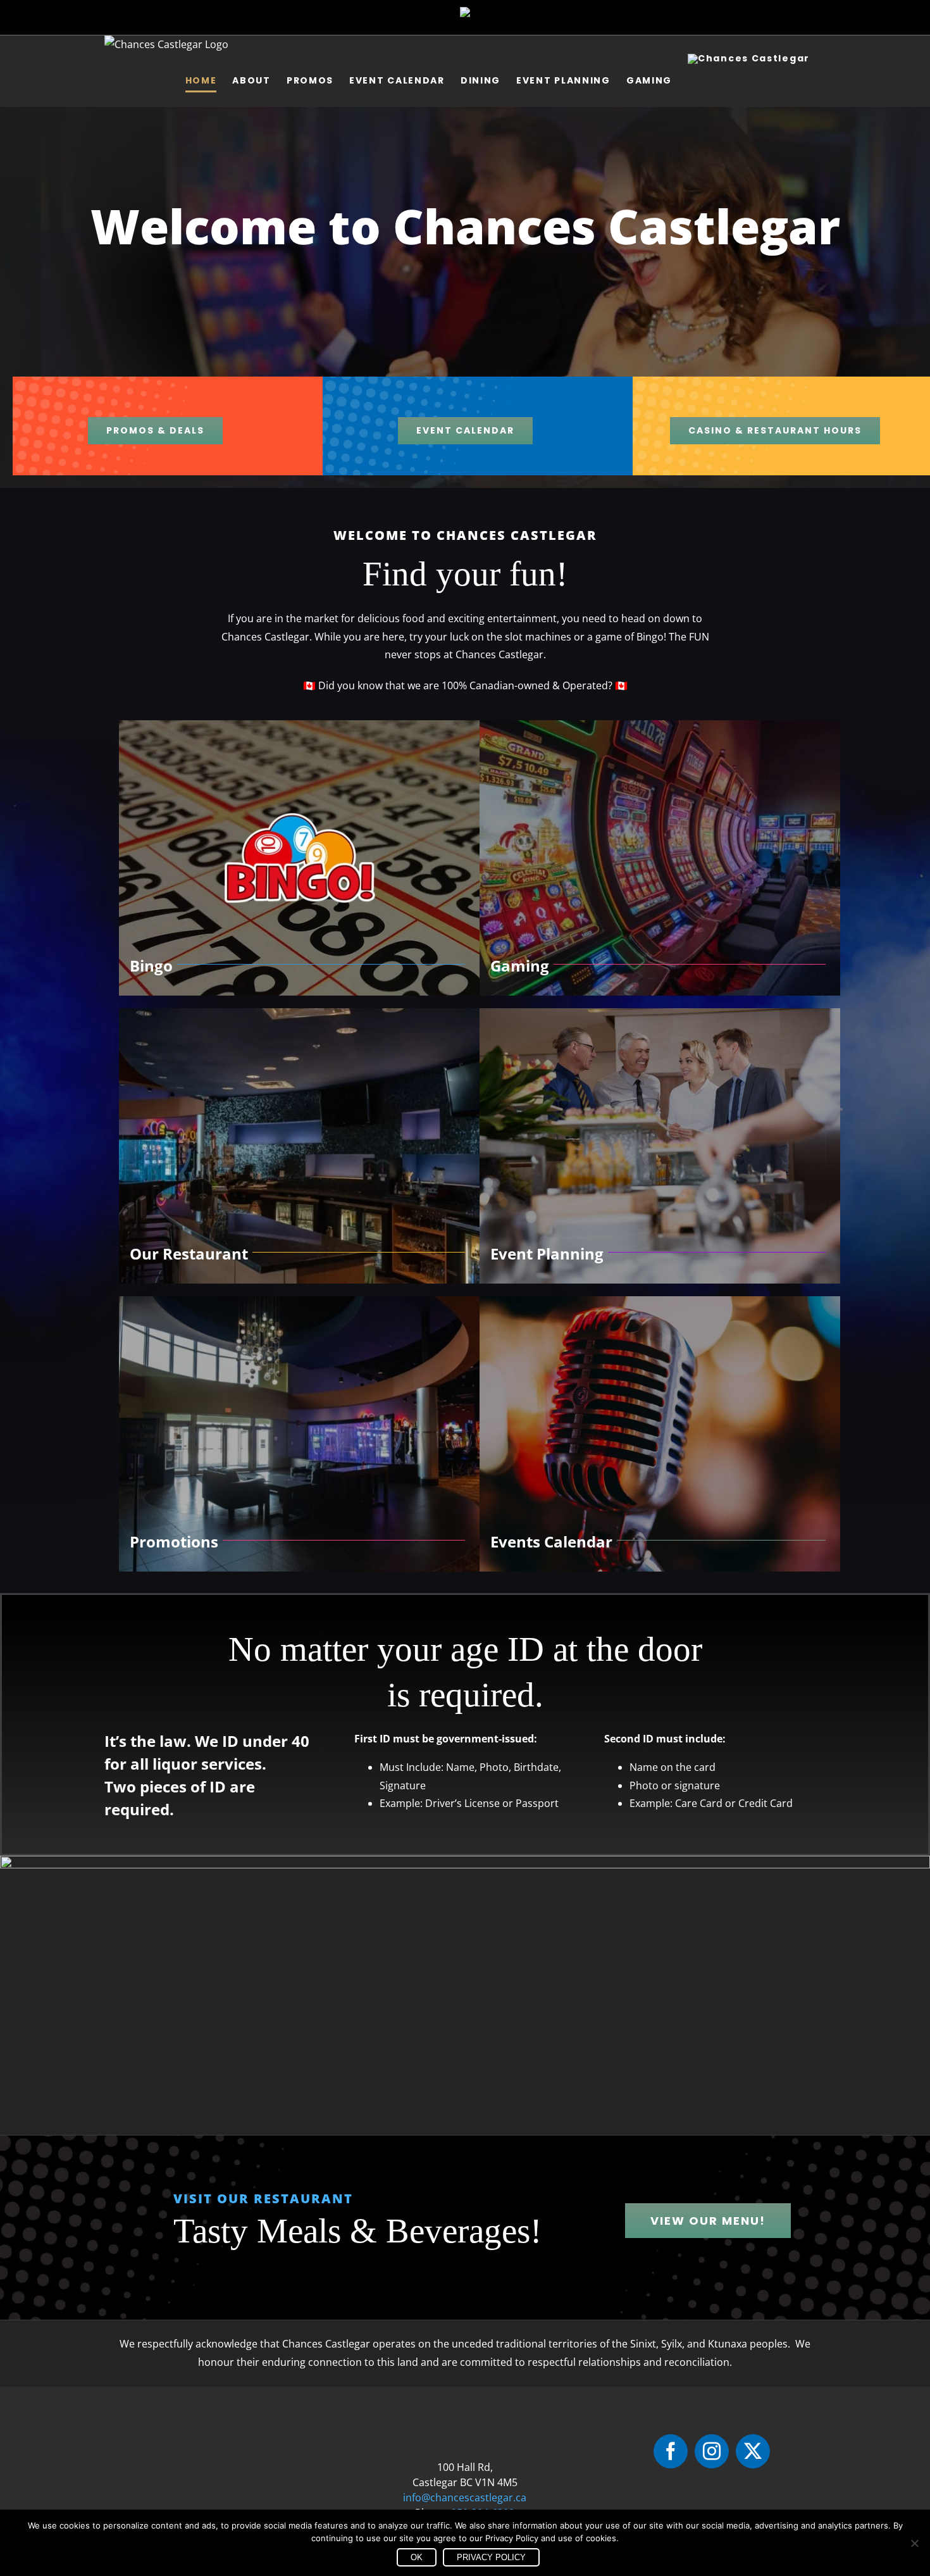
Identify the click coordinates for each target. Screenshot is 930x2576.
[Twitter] (753, 2451)
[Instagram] (712, 2451)
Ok (417, 2557)
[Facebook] (671, 2451)
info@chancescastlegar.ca (465, 2498)
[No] (914, 2543)
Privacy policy (491, 2557)
